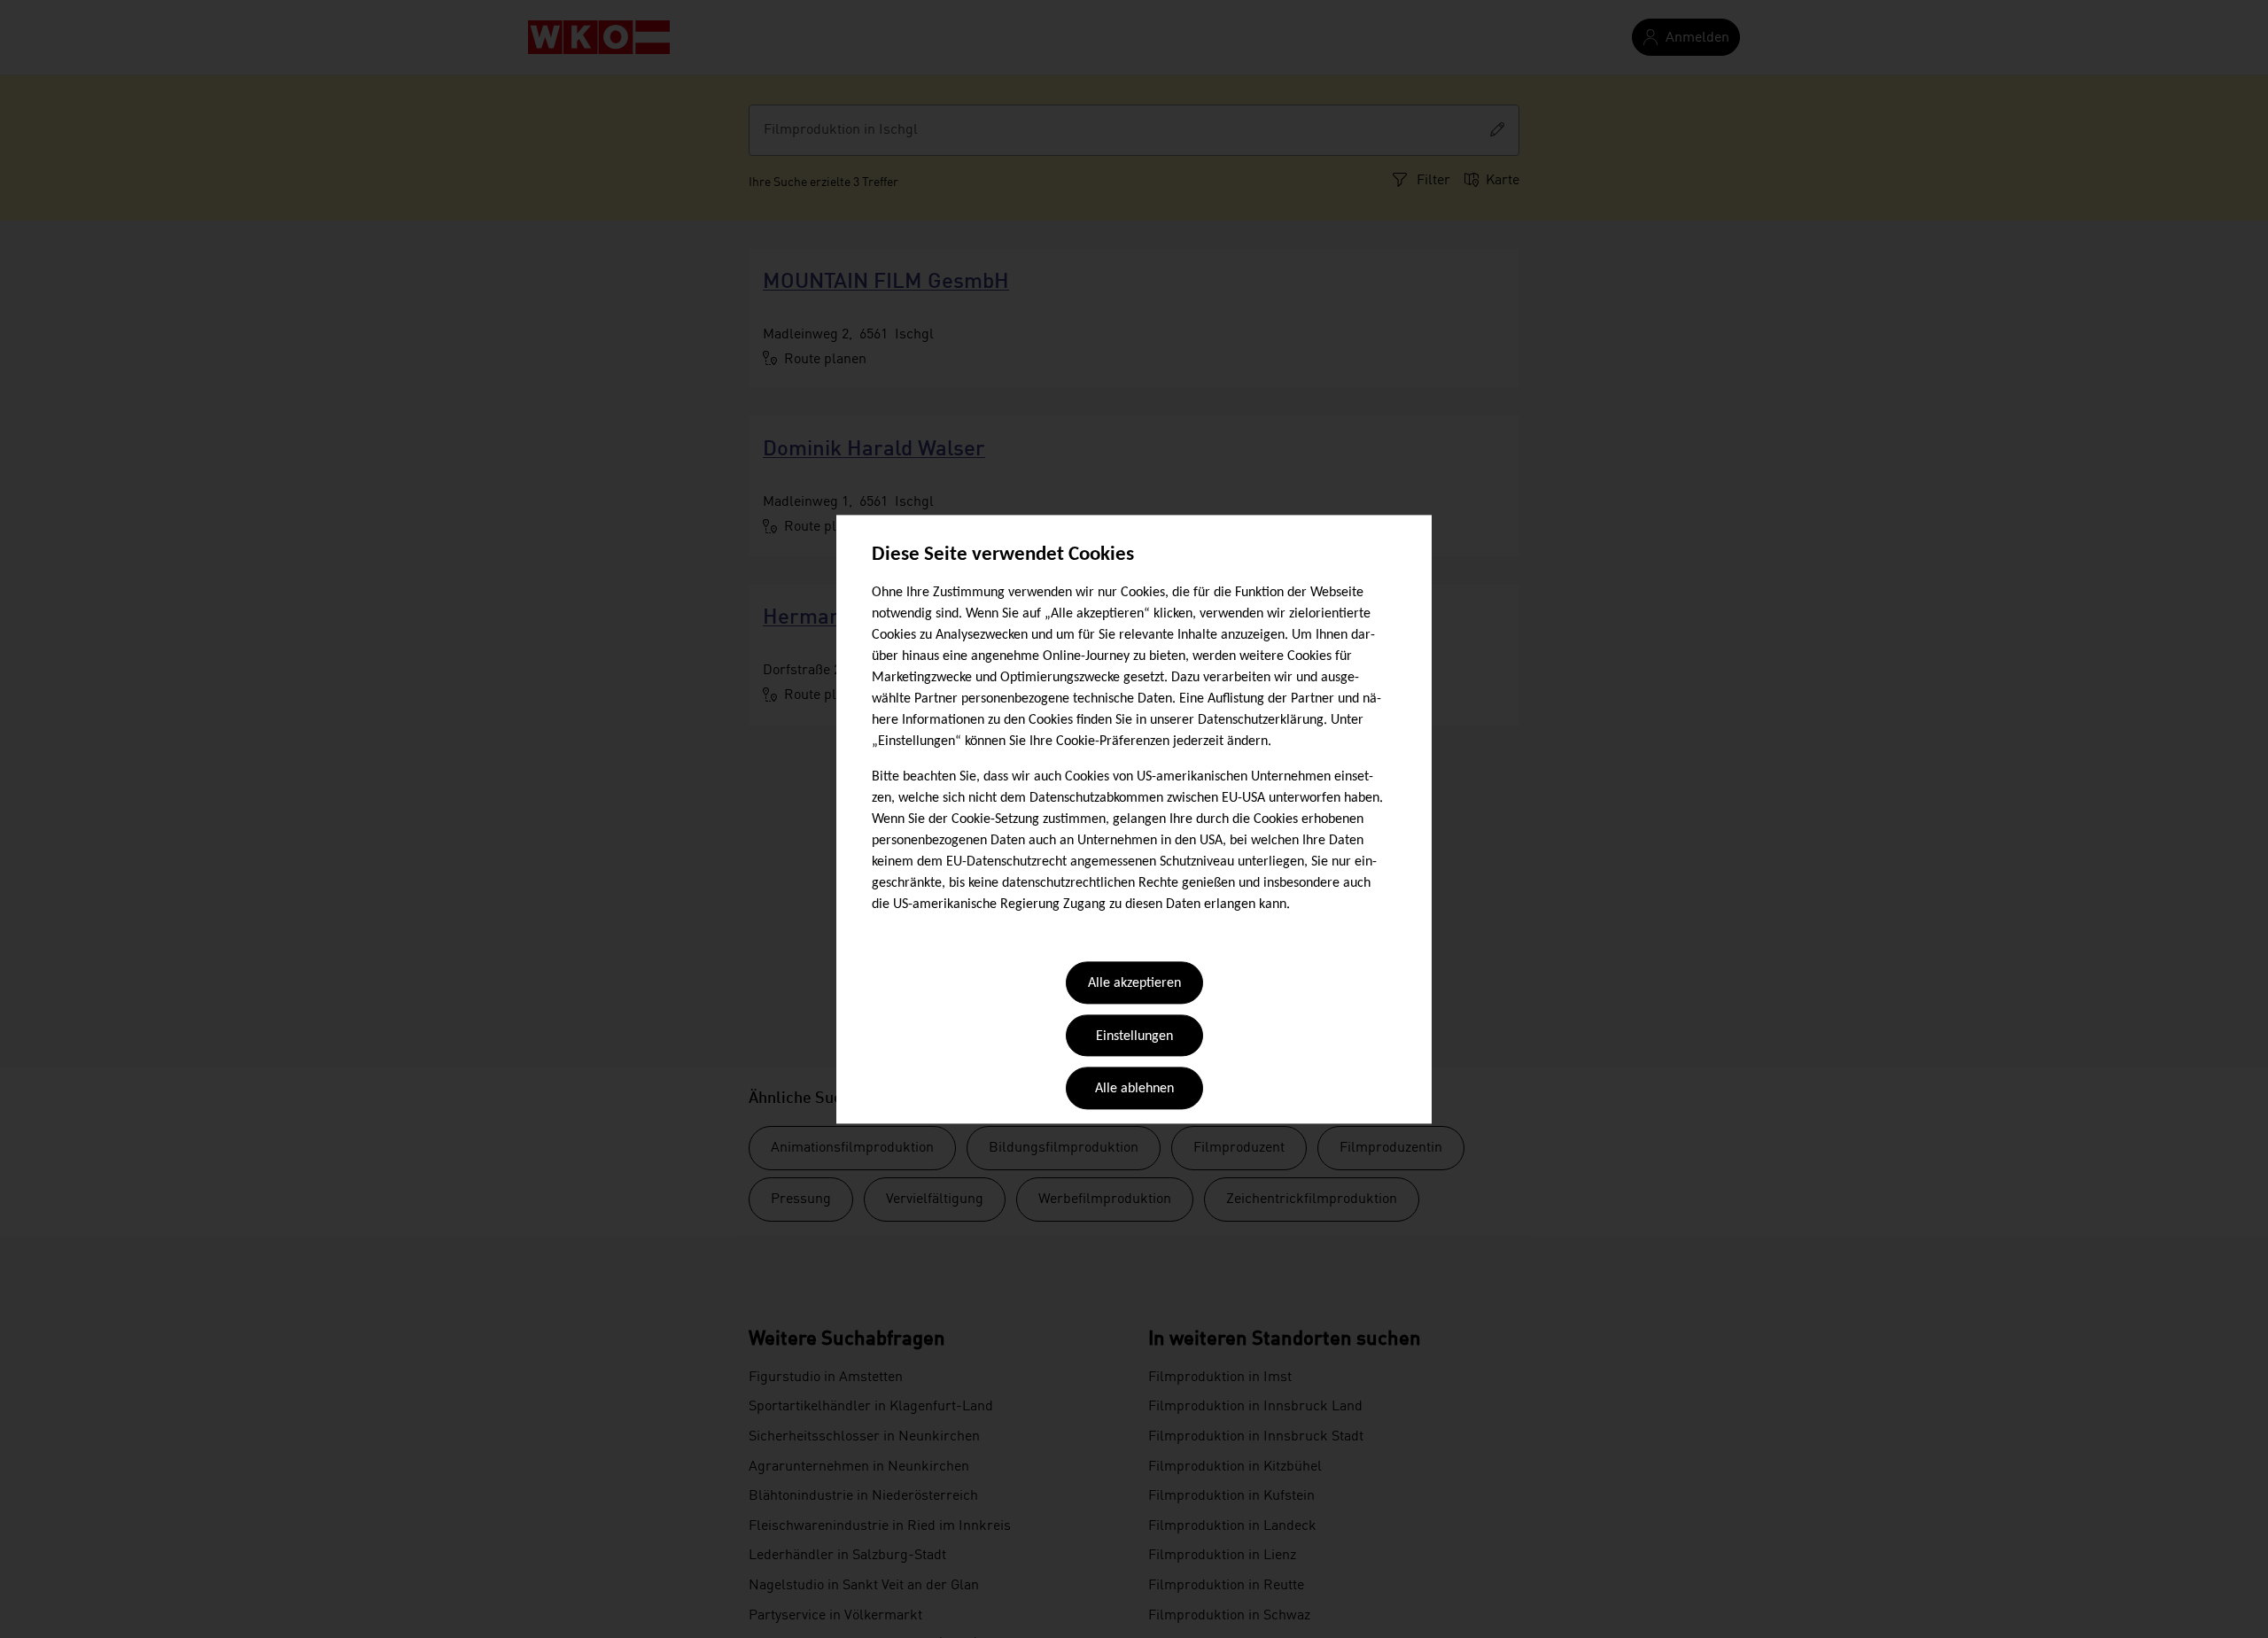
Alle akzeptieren (1134, 984)
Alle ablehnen (1134, 1090)
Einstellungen (1134, 1036)
